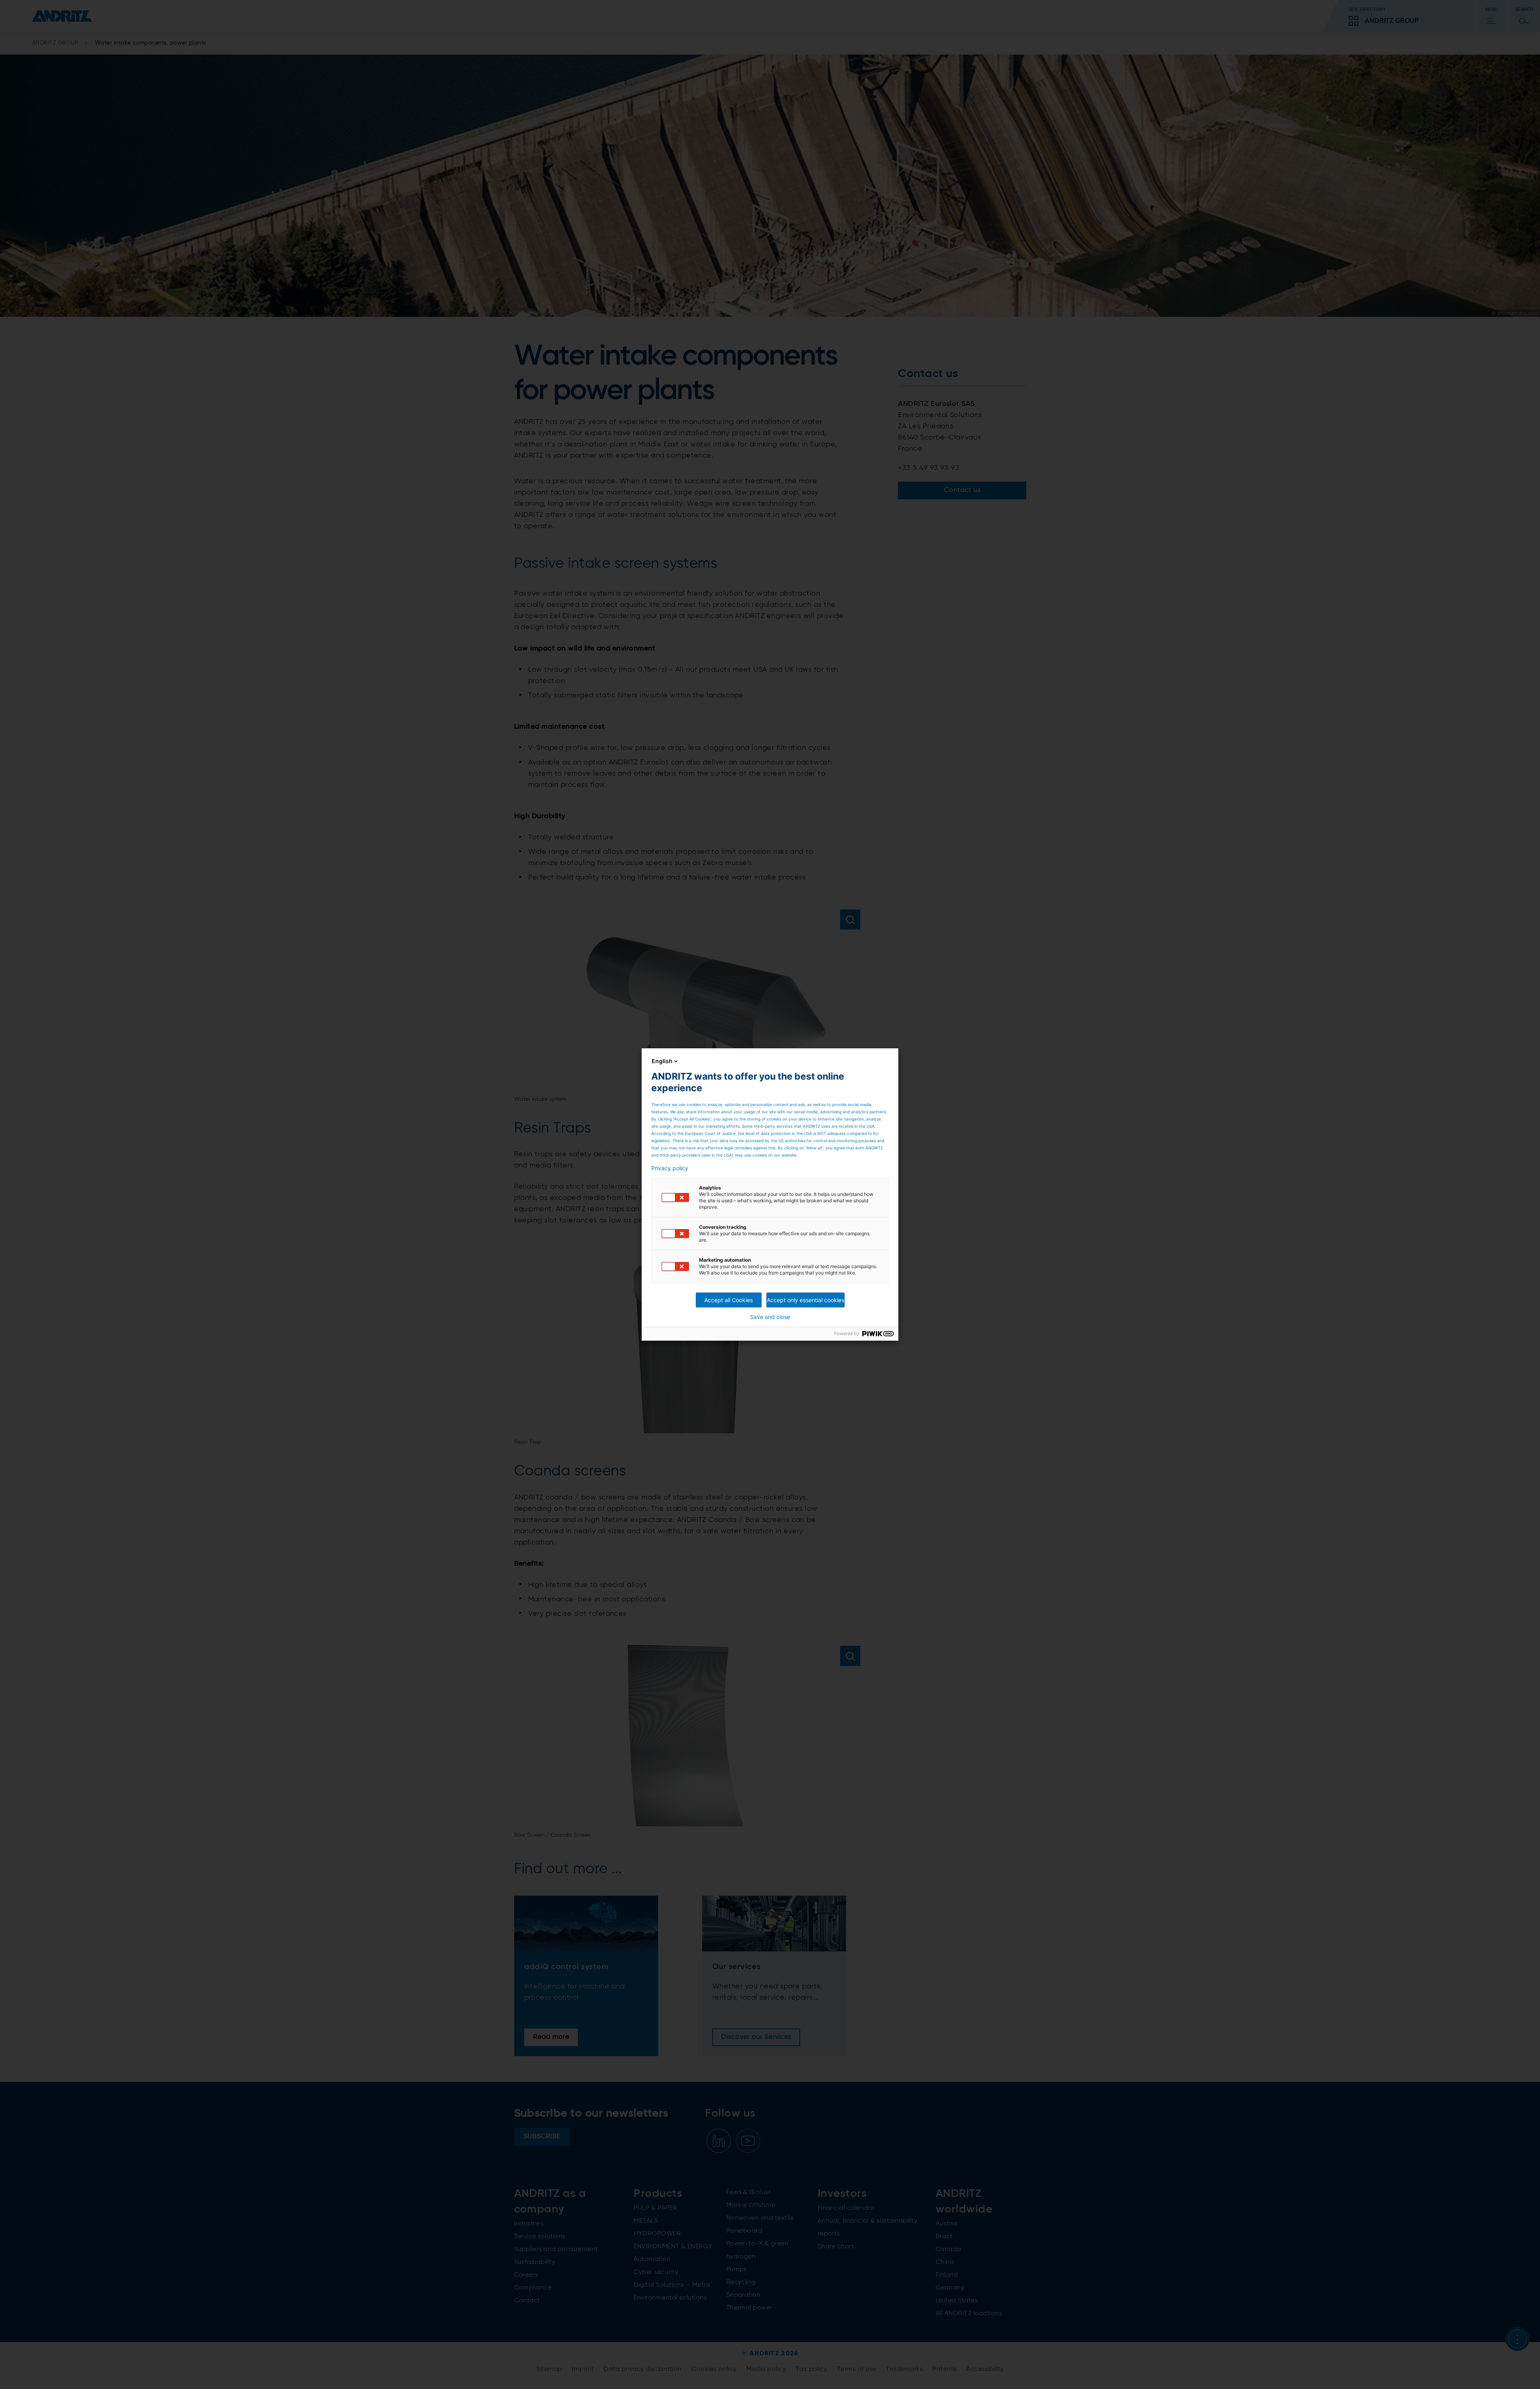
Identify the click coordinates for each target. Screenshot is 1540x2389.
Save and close (770, 1317)
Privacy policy (670, 1168)
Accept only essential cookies (805, 1300)
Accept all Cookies (728, 1300)
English (662, 1061)
